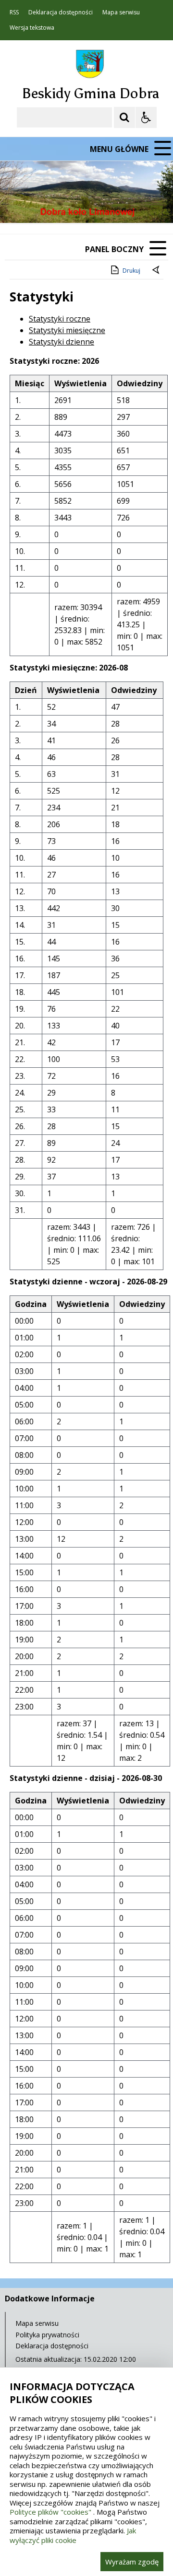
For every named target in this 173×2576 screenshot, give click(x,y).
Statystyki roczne (60, 319)
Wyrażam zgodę (132, 2562)
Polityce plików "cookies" (50, 2512)
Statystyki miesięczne (67, 330)
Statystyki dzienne (62, 342)
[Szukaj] (124, 117)
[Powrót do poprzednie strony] (157, 271)
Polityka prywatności (47, 2335)
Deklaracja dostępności (61, 12)
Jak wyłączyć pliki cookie (73, 2535)
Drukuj (131, 271)
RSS (14, 12)
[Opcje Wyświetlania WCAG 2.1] (146, 117)
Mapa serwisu (121, 12)
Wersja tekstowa (32, 28)
